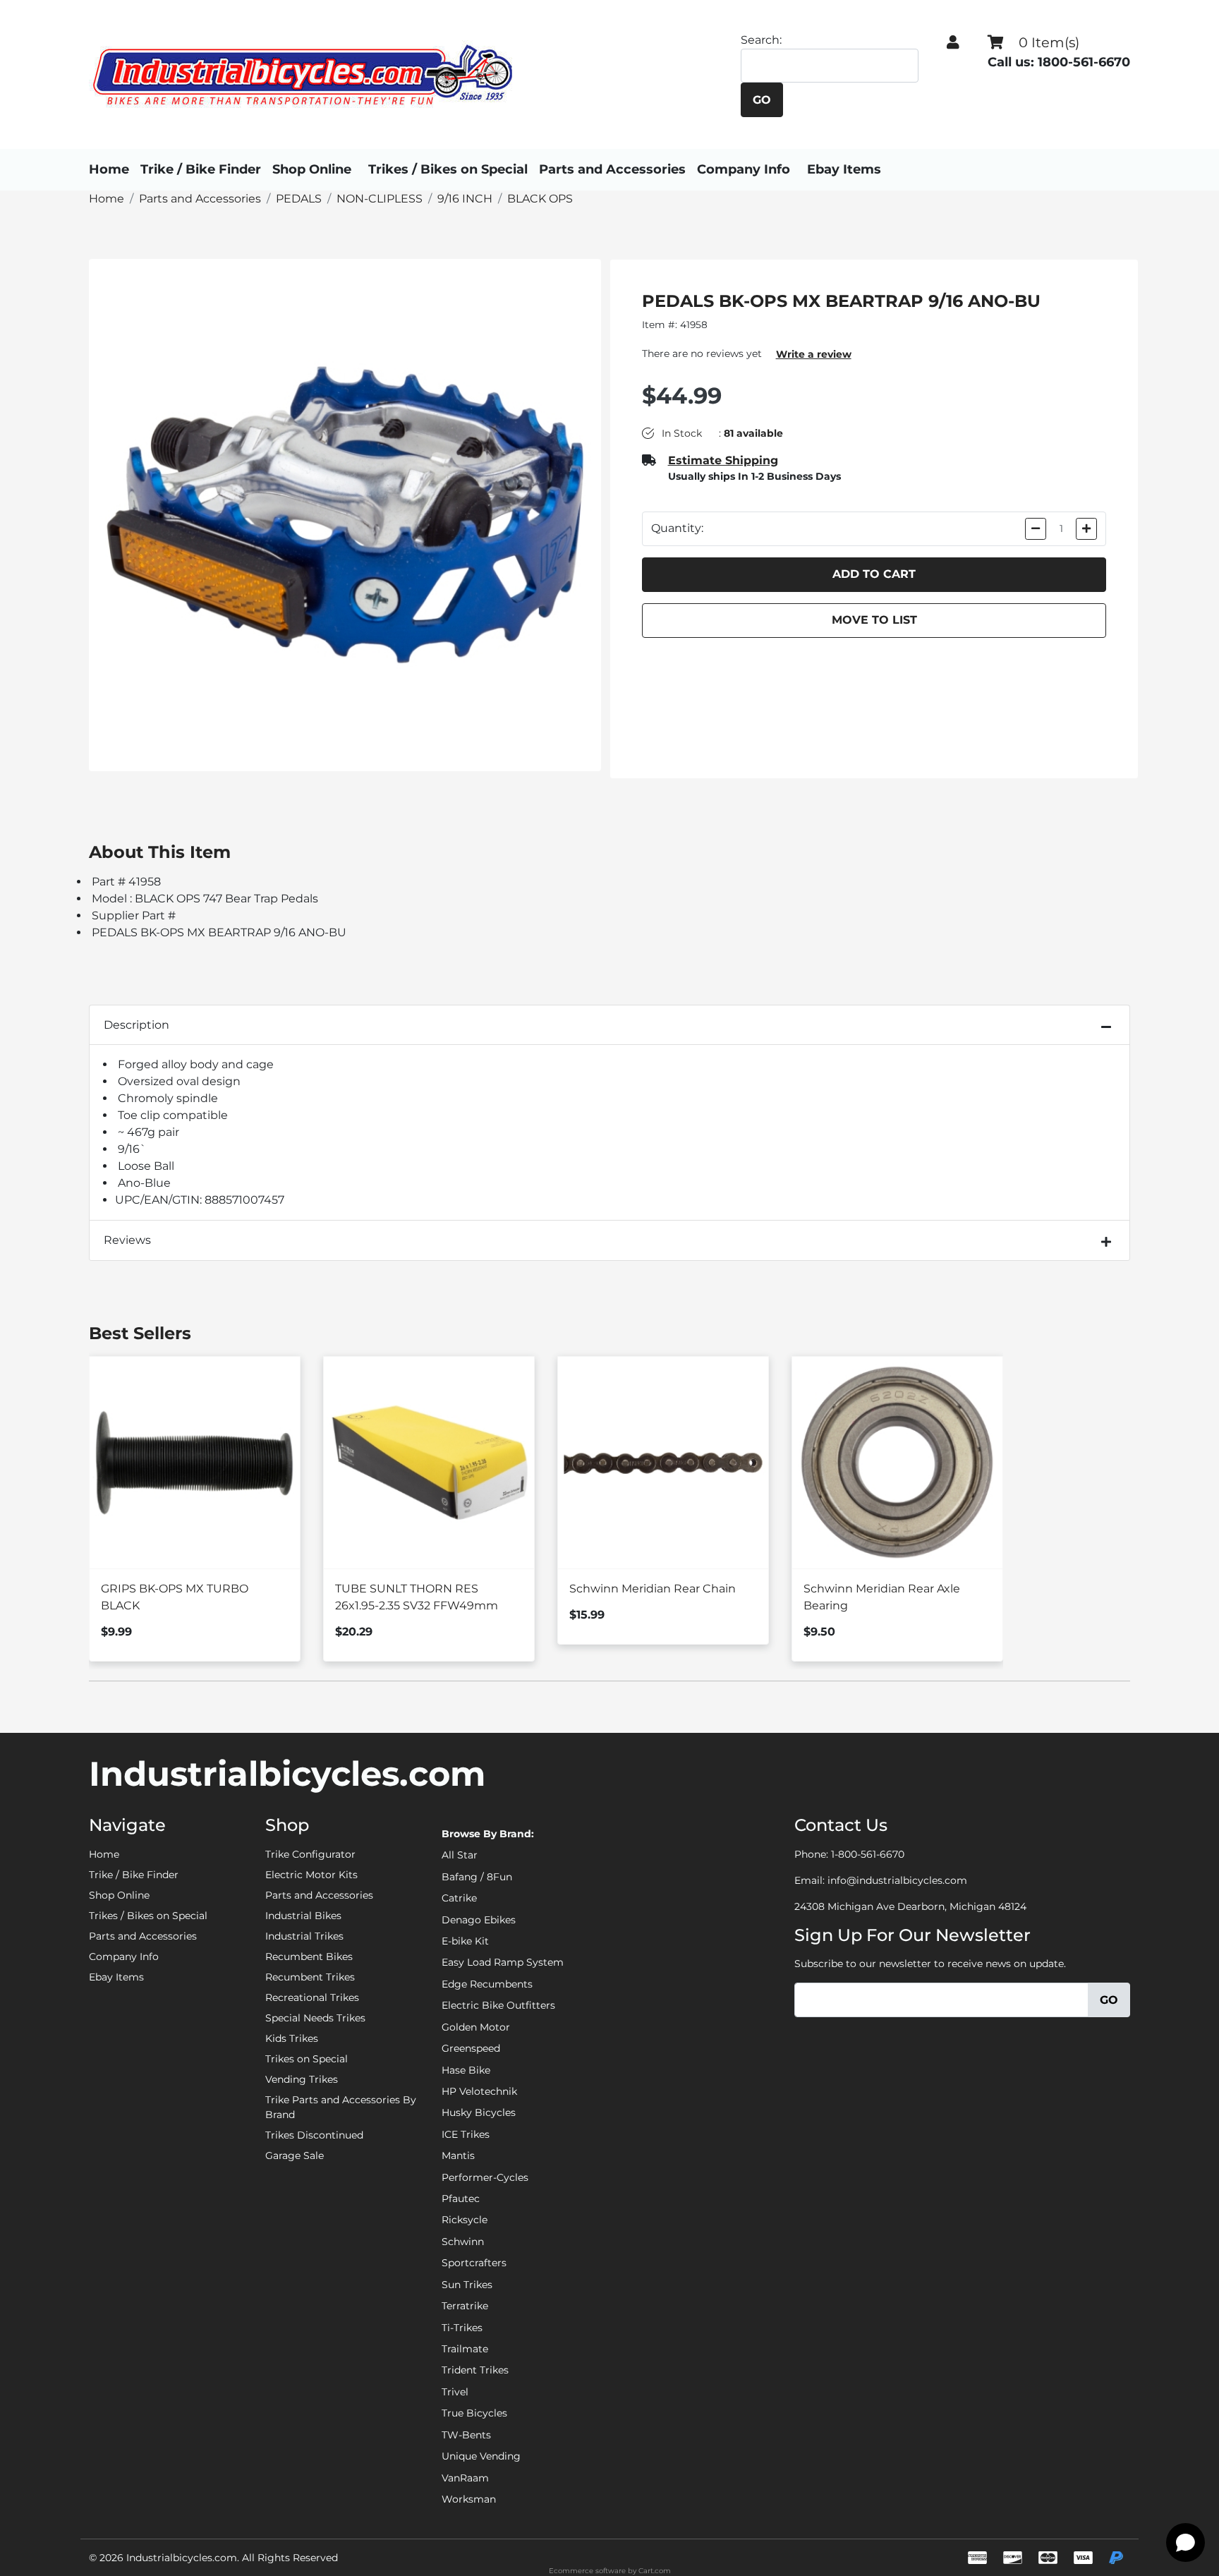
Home (109, 169)
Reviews (127, 1240)
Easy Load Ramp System (503, 1962)
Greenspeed (471, 2048)
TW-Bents (466, 2435)
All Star (460, 1855)
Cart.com (655, 2571)
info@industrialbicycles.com (897, 1880)
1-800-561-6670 (868, 1854)
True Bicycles (474, 2413)
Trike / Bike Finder (201, 169)
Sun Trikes (467, 2285)
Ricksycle (465, 2220)
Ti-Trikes (462, 2328)
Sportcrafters (474, 2263)
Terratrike (465, 2306)
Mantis (458, 2155)
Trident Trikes (475, 2370)
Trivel (455, 2392)
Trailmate (465, 2349)
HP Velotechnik (479, 2091)
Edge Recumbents (487, 1984)
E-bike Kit (465, 1941)
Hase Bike (466, 2070)
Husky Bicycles (479, 2112)
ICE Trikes (466, 2134)
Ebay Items (844, 169)
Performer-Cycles (485, 2177)
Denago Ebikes (479, 1920)
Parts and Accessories (612, 169)
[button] (953, 42)
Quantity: (677, 528)
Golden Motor (476, 2027)
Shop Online (312, 169)
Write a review (814, 354)
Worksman (469, 2499)
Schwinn (463, 2242)
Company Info (744, 169)
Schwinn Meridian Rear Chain (653, 1589)
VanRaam (465, 2478)
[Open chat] (1185, 2542)
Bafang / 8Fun (477, 1877)
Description (137, 1025)
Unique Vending (481, 2456)
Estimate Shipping (723, 460)
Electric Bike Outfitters (498, 2005)
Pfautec (461, 2199)
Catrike (459, 1898)
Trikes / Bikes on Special (448, 169)
